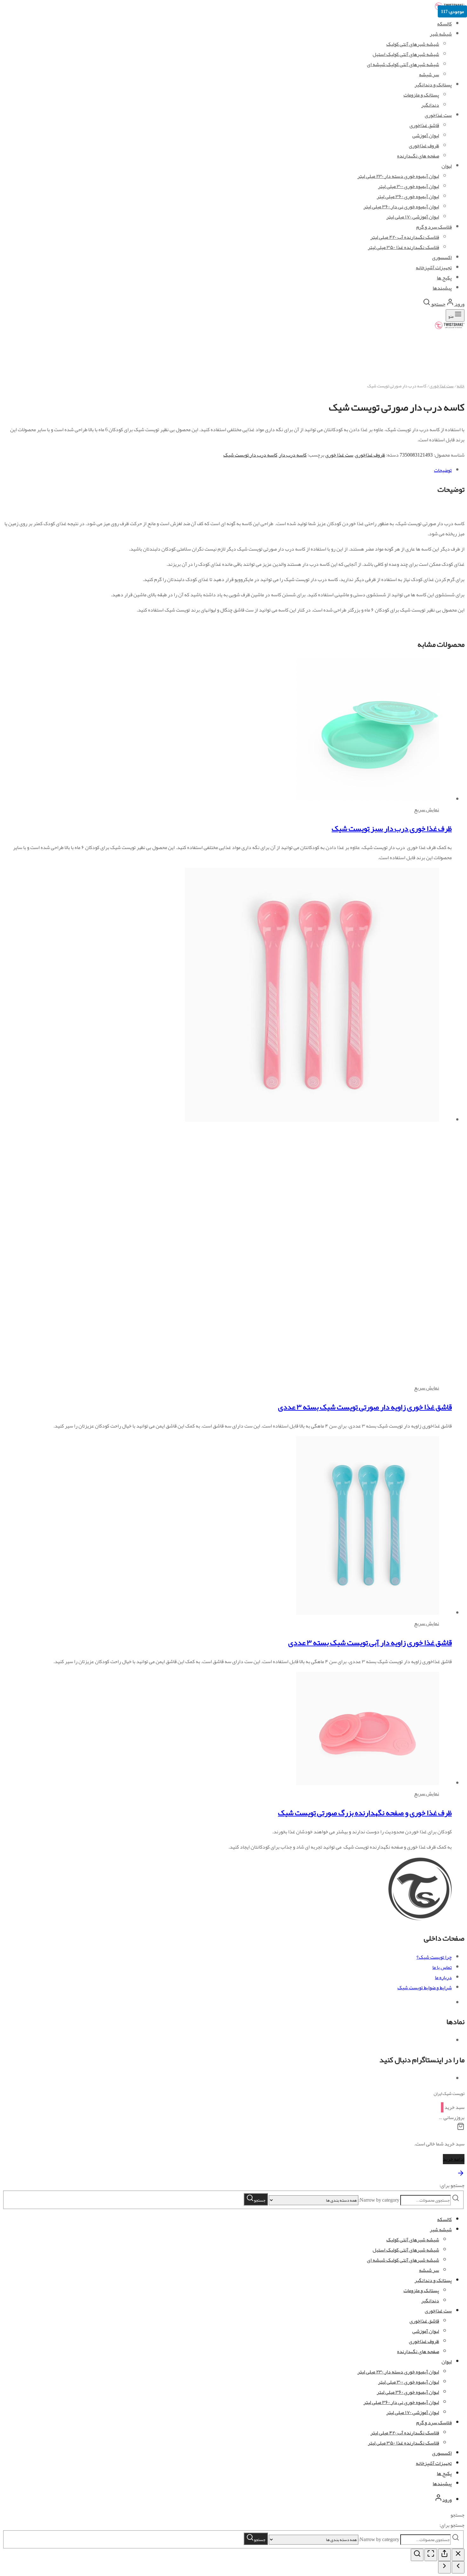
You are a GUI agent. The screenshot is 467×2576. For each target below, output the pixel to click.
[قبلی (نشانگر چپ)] (458, 2567)
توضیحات (443, 470)
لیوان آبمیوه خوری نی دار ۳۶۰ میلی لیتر (401, 2402)
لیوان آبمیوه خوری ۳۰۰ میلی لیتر (409, 2382)
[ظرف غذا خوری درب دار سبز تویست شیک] (368, 800)
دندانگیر (430, 2301)
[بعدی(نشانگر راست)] (444, 2567)
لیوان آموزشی (426, 2331)
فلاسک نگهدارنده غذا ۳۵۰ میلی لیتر (403, 2443)
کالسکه (444, 24)
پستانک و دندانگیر (433, 85)
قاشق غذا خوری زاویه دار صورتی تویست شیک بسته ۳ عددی (365, 1407)
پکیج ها (444, 2473)
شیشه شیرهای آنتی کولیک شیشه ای (403, 64)
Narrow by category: (379, 2200)
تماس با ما (442, 1967)
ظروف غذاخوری (370, 455)
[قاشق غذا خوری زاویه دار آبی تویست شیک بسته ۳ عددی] (296, 1613)
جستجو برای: (452, 2185)
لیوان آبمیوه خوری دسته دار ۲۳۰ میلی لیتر (398, 2372)
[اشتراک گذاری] (444, 2555)
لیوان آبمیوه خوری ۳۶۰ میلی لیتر (408, 2392)
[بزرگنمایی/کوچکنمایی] (417, 2555)
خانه (461, 386)
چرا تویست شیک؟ (434, 1957)
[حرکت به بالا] (461, 2175)
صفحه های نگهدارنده (418, 2352)
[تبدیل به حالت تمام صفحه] (431, 2555)
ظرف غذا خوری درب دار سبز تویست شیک (392, 828)
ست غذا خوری (442, 386)
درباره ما (443, 1977)
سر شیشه (429, 75)
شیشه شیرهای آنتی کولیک (413, 44)
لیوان (447, 2362)
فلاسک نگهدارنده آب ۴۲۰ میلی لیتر (405, 2433)
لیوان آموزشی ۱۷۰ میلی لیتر (413, 2412)
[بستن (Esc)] (458, 2555)
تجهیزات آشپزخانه (434, 2463)
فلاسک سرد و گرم (434, 2423)
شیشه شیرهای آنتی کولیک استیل (406, 54)
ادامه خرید (454, 2159)
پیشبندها (442, 2484)
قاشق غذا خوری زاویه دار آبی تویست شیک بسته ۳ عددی (370, 1643)
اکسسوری (442, 2453)
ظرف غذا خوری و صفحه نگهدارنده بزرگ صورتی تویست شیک (365, 1813)
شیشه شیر (441, 34)
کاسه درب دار (293, 455)
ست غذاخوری (438, 2311)
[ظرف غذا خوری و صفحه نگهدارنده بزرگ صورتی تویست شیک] (368, 1783)
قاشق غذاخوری (424, 2321)
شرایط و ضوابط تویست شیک (425, 1988)
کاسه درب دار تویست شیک (250, 455)
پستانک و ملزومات (421, 2291)
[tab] (227, 470)
